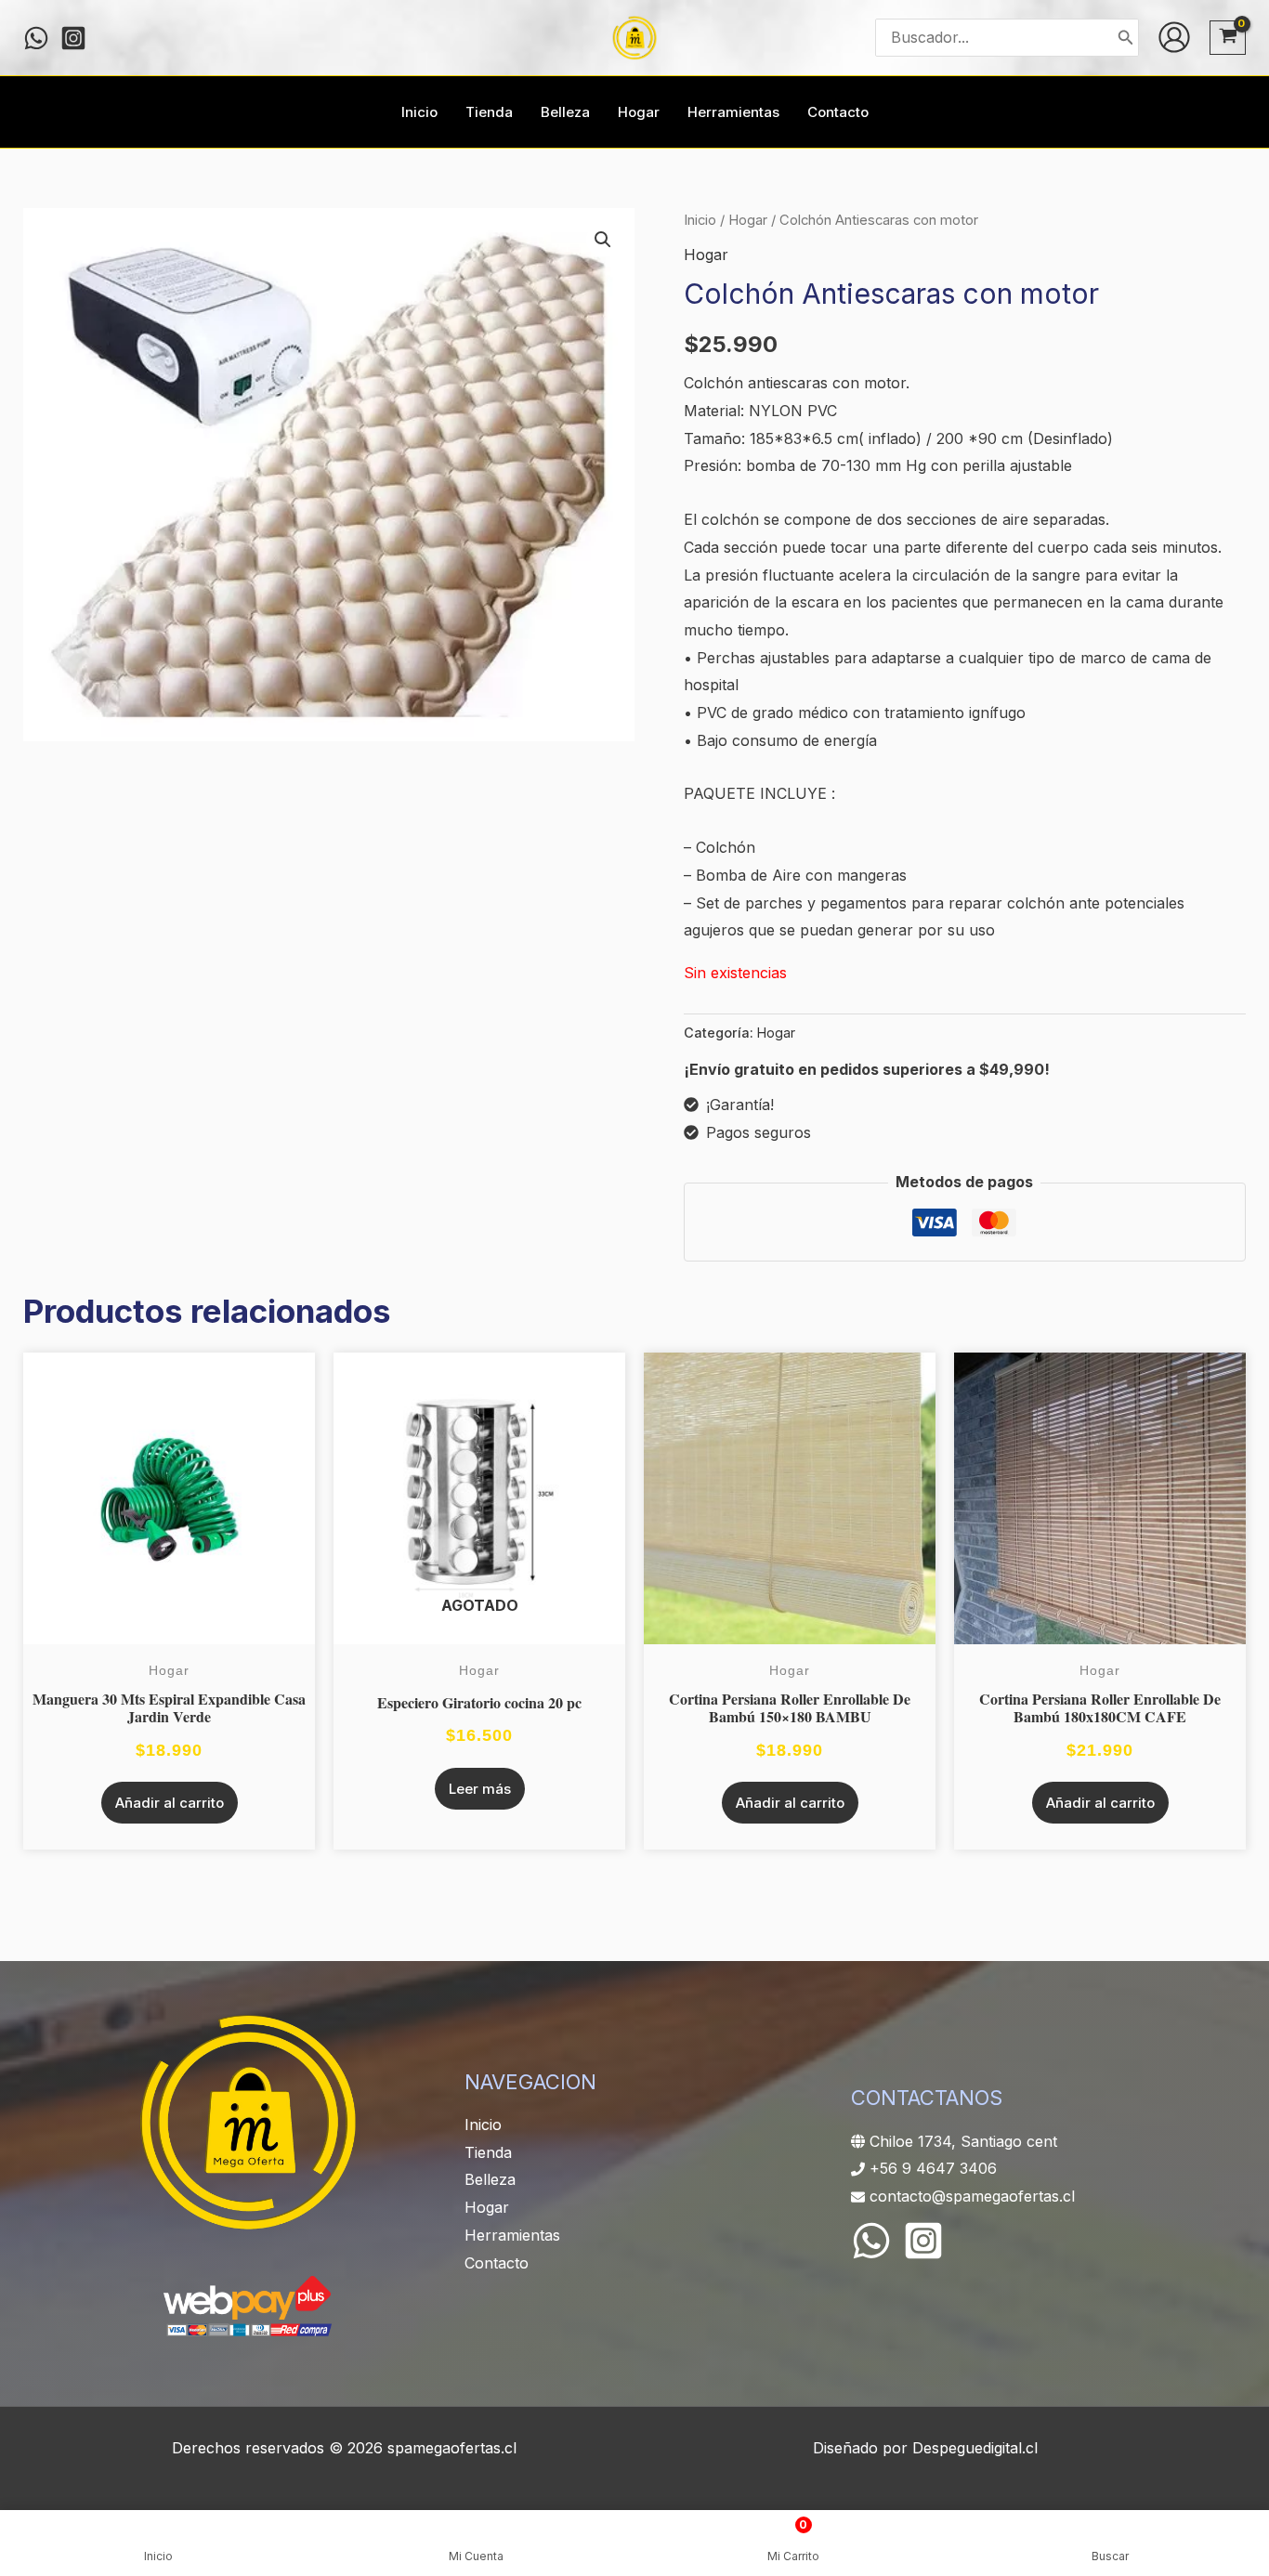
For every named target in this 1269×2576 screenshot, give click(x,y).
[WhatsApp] (871, 2241)
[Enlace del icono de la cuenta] (1174, 37)
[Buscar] (1126, 38)
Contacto (497, 2263)
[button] (603, 240)
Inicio (700, 220)
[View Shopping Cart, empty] (1228, 38)
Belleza (490, 2179)
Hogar (748, 220)
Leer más (480, 1789)
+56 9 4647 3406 (933, 2168)
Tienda (488, 2152)
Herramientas (512, 2235)
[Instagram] (73, 38)
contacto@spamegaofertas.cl (972, 2196)
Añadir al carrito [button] (170, 1803)
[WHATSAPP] (36, 38)
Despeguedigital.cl (975, 2448)
